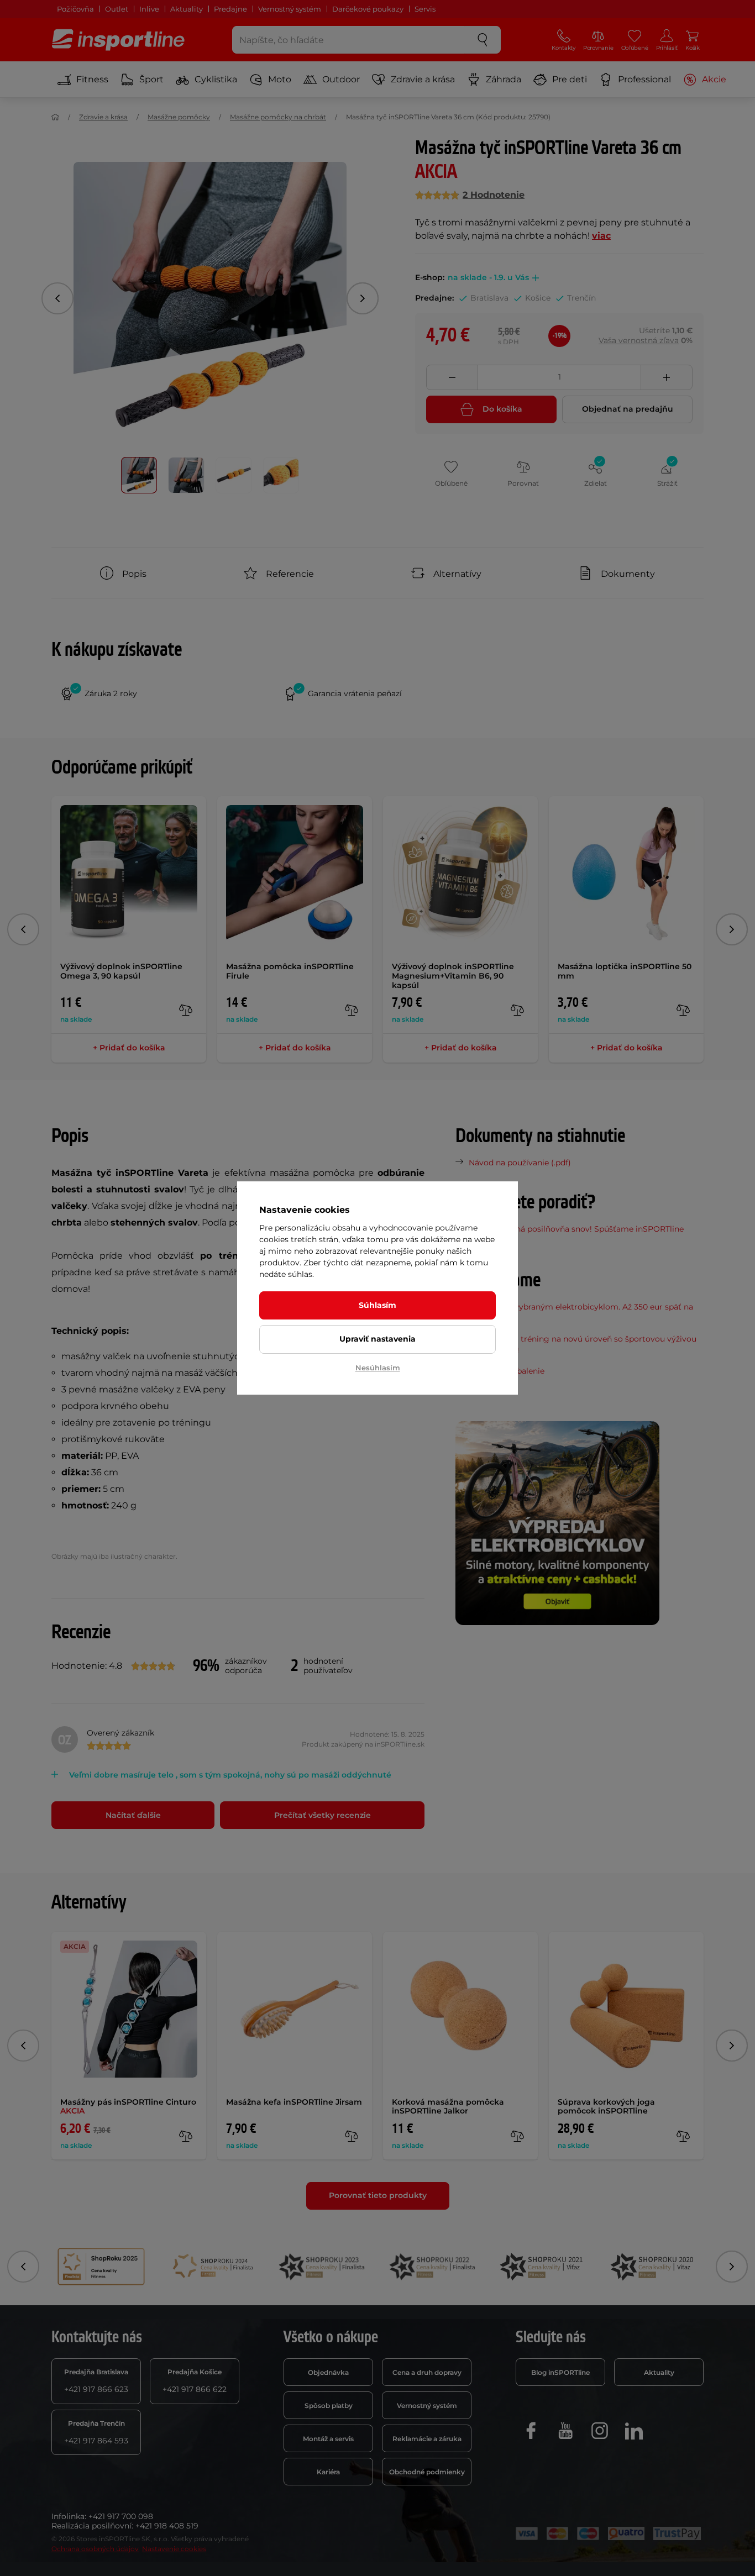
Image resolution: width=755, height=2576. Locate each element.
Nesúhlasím (378, 1368)
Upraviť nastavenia (377, 1339)
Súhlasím (377, 1305)
